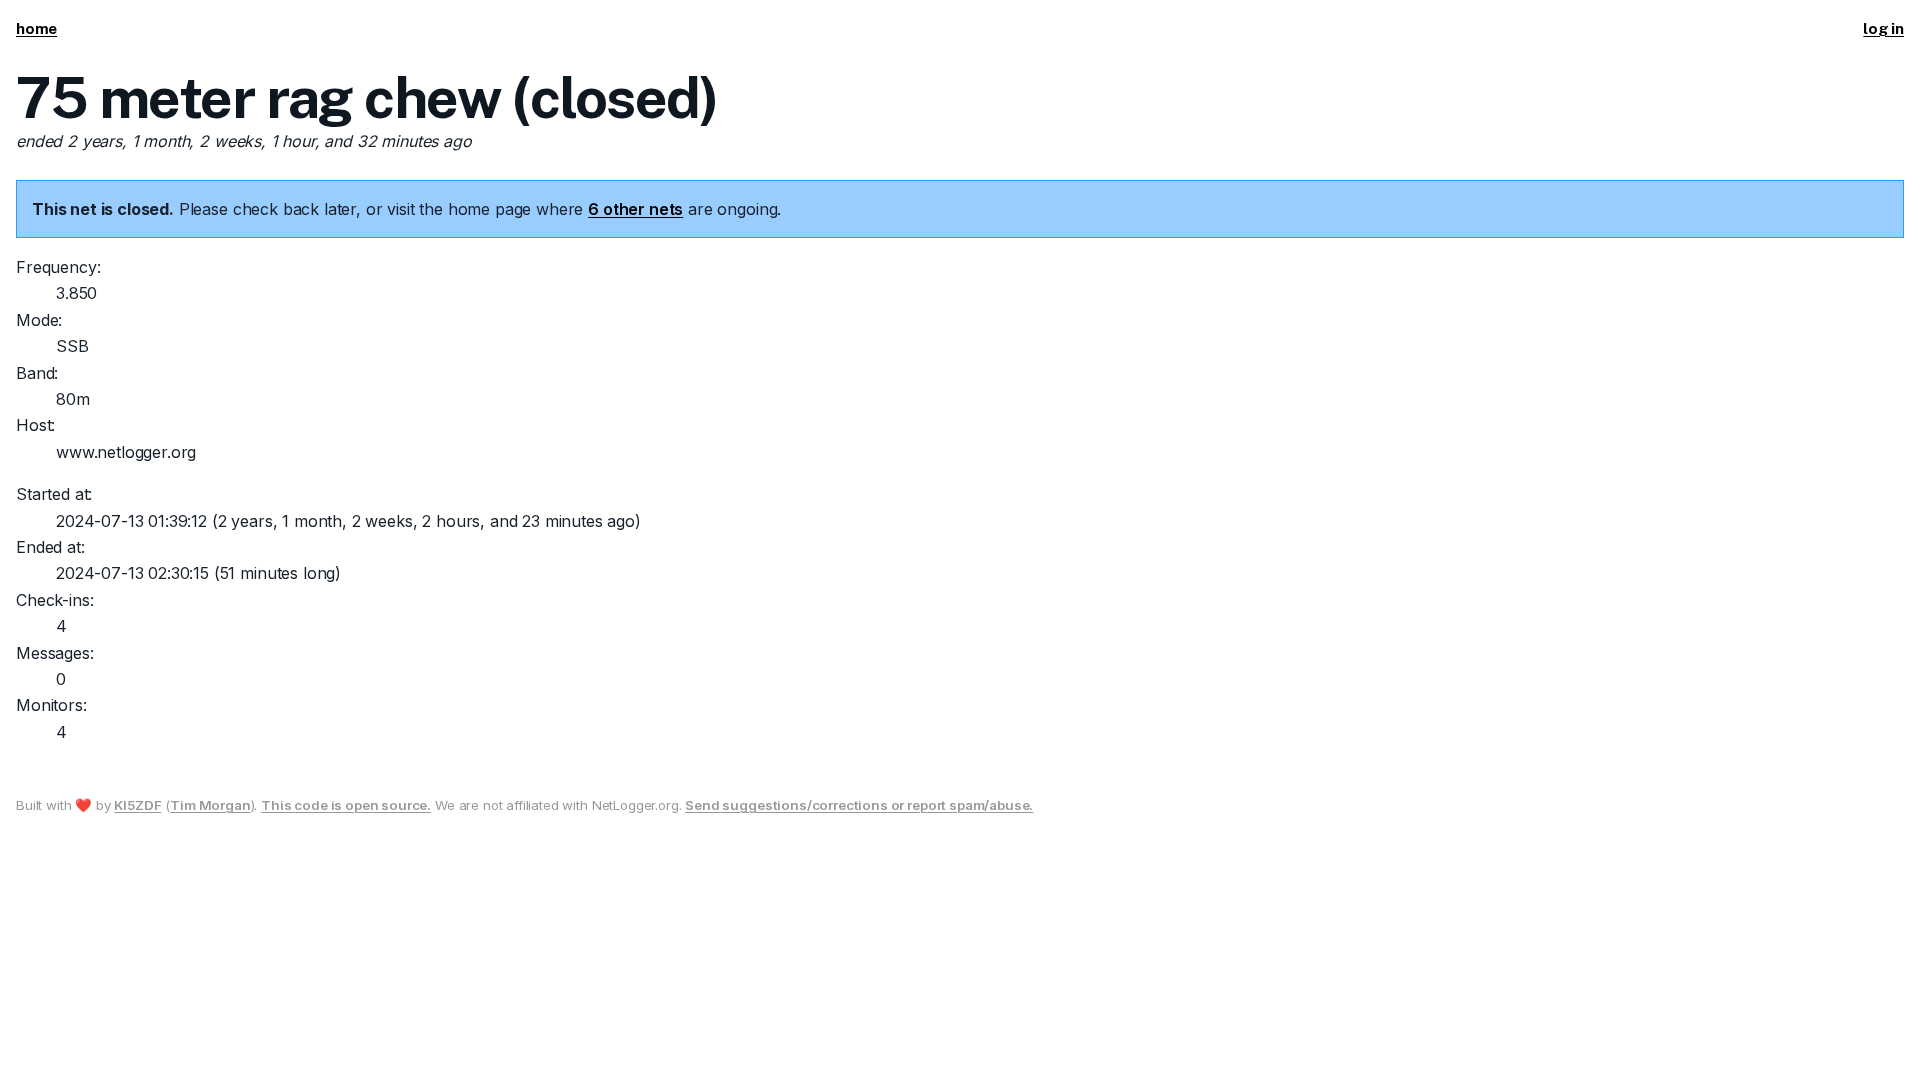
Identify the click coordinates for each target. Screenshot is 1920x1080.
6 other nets (635, 209)
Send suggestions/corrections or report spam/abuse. (859, 805)
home (36, 28)
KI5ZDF (137, 805)
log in (1883, 28)
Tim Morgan (210, 805)
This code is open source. (346, 805)
